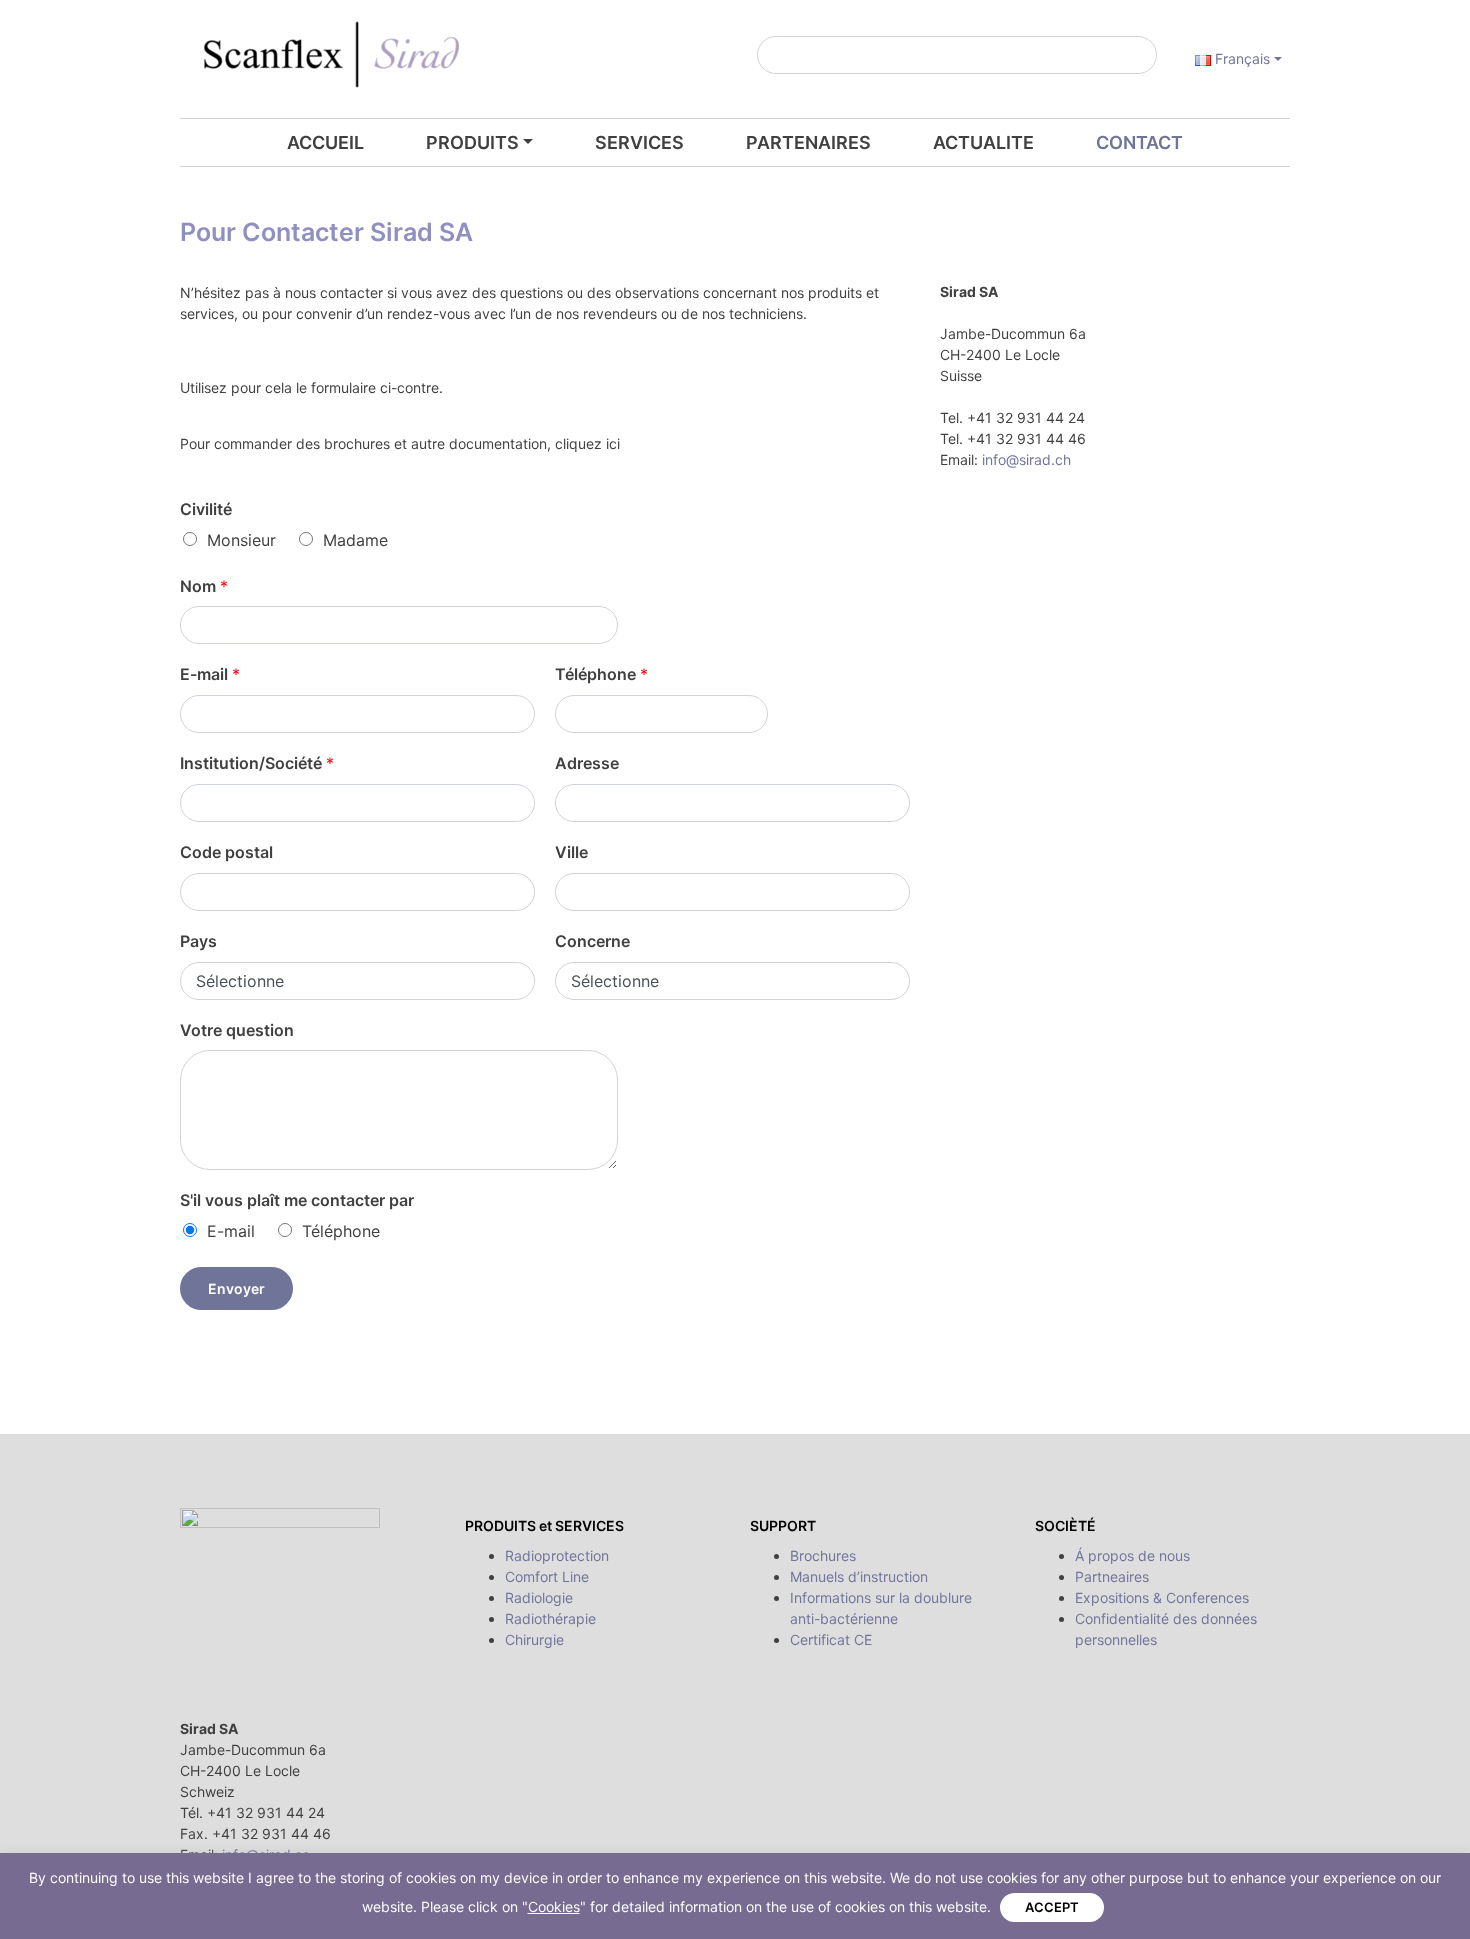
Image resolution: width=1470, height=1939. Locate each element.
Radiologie (539, 1597)
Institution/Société (257, 763)
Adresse (587, 763)
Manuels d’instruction (859, 1576)
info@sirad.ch (1026, 459)
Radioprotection (557, 1555)
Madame (355, 540)
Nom (204, 586)
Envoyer (236, 1288)
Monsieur (241, 540)
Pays (198, 941)
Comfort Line (547, 1576)
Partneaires (1112, 1576)
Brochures (823, 1555)
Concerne (592, 941)
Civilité (206, 509)
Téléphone (601, 674)
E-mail (210, 674)
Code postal (226, 852)
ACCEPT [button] (1052, 1907)
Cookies (554, 1906)
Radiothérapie (550, 1618)
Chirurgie (534, 1639)
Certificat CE (831, 1639)
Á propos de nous (1132, 1555)
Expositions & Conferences (1162, 1597)
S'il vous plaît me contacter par (297, 1200)
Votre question (237, 1030)
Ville (571, 852)
